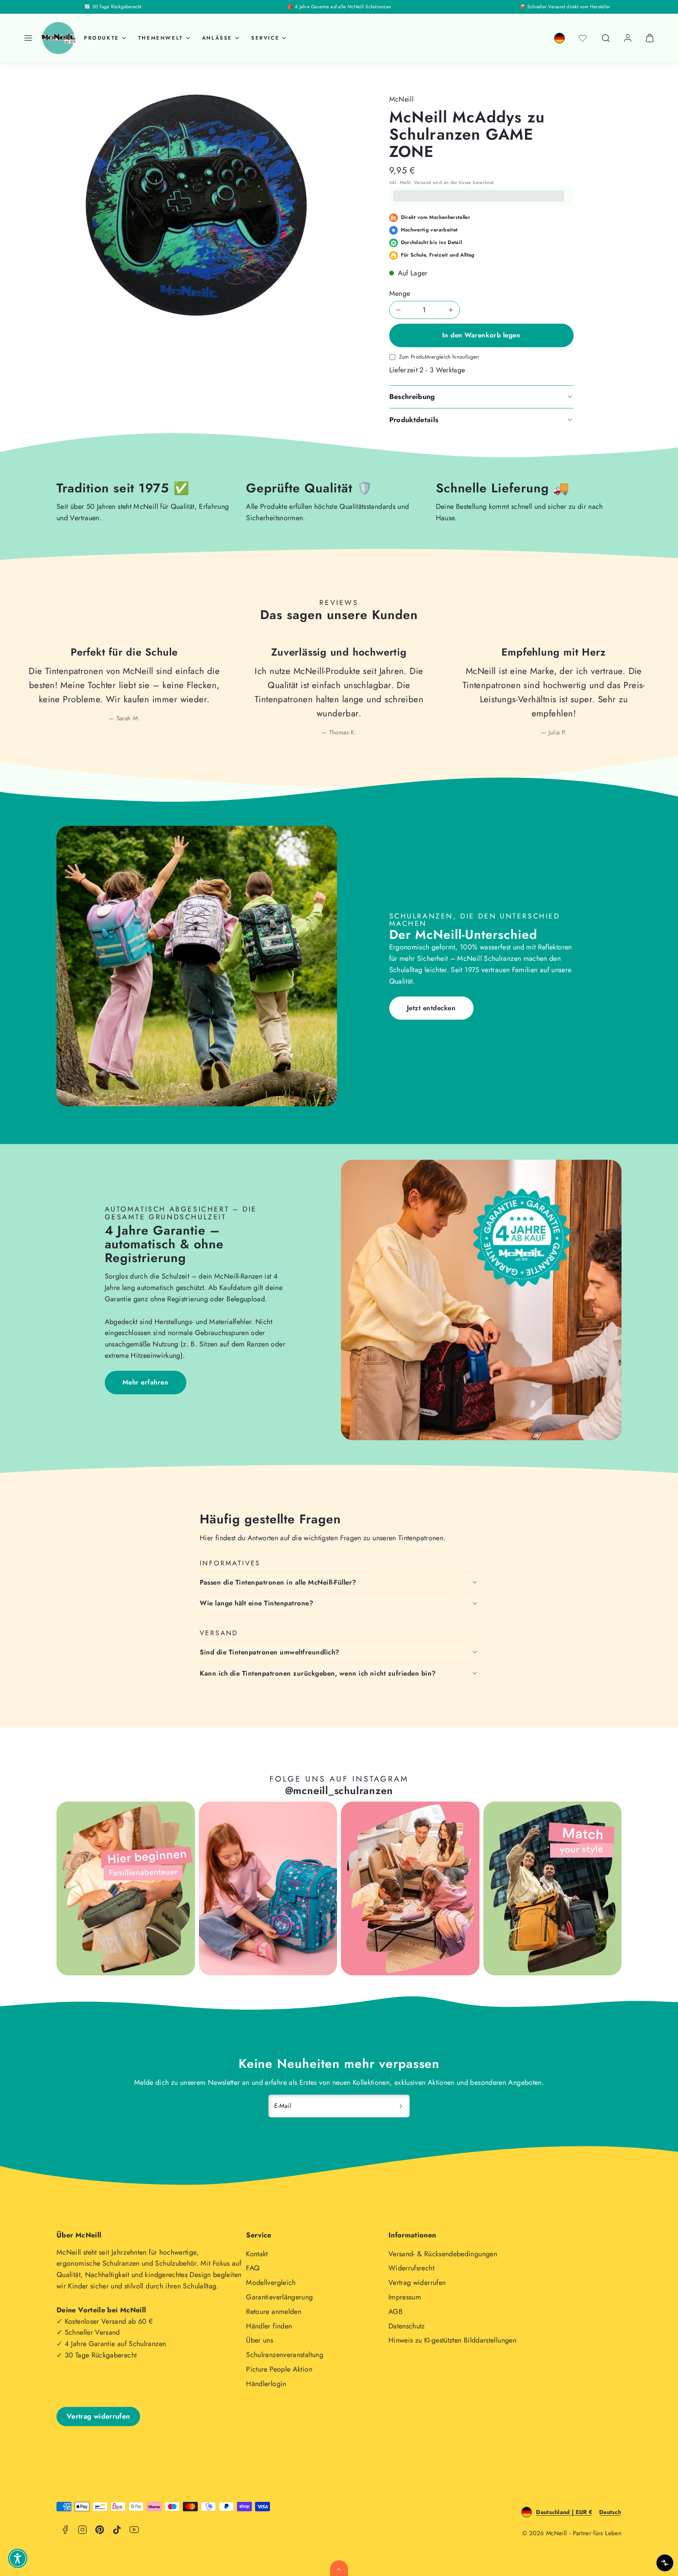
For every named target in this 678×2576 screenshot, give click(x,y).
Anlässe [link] (217, 38)
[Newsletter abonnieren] (401, 2106)
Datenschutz (407, 2326)
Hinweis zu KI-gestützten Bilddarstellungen (452, 2340)
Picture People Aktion (279, 2369)
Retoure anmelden (274, 2312)
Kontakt (257, 2254)
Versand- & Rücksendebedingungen (443, 2254)
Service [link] (265, 38)
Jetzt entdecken (431, 1008)
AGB (395, 2312)
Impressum (405, 2297)
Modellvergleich (271, 2283)
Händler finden (269, 2326)
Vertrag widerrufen (417, 2283)
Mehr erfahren (146, 1382)
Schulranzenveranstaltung (285, 2355)
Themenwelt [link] (161, 38)
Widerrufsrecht (411, 2268)
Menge (400, 293)
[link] (560, 38)
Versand (423, 182)
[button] (28, 38)
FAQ (253, 2268)
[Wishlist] (583, 38)
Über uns (260, 2340)
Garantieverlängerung (279, 2297)
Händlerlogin (266, 2384)
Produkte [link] (102, 38)
